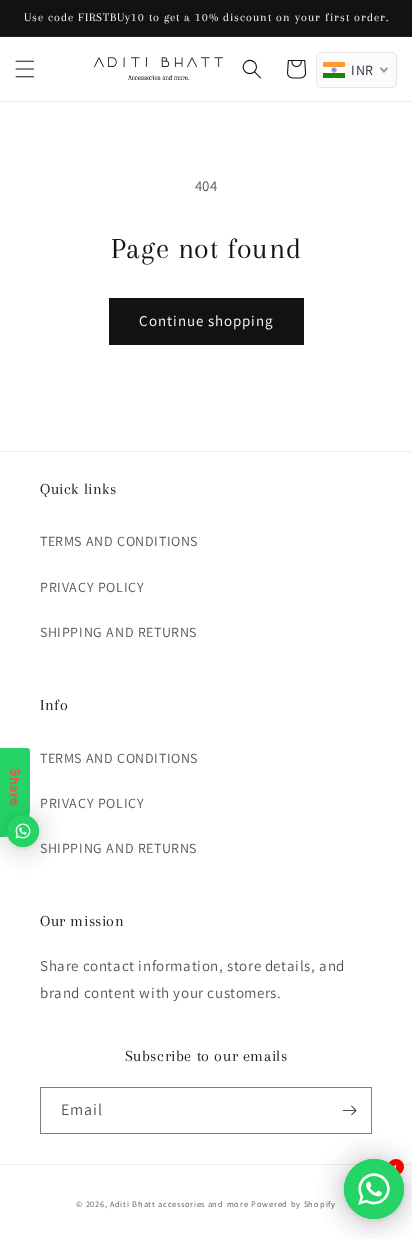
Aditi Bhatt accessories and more (179, 1203)
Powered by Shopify (293, 1203)
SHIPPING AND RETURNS (118, 632)
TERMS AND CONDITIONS (119, 541)
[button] (25, 69)
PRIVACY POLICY (92, 587)
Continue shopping (206, 320)
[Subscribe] (349, 1110)
